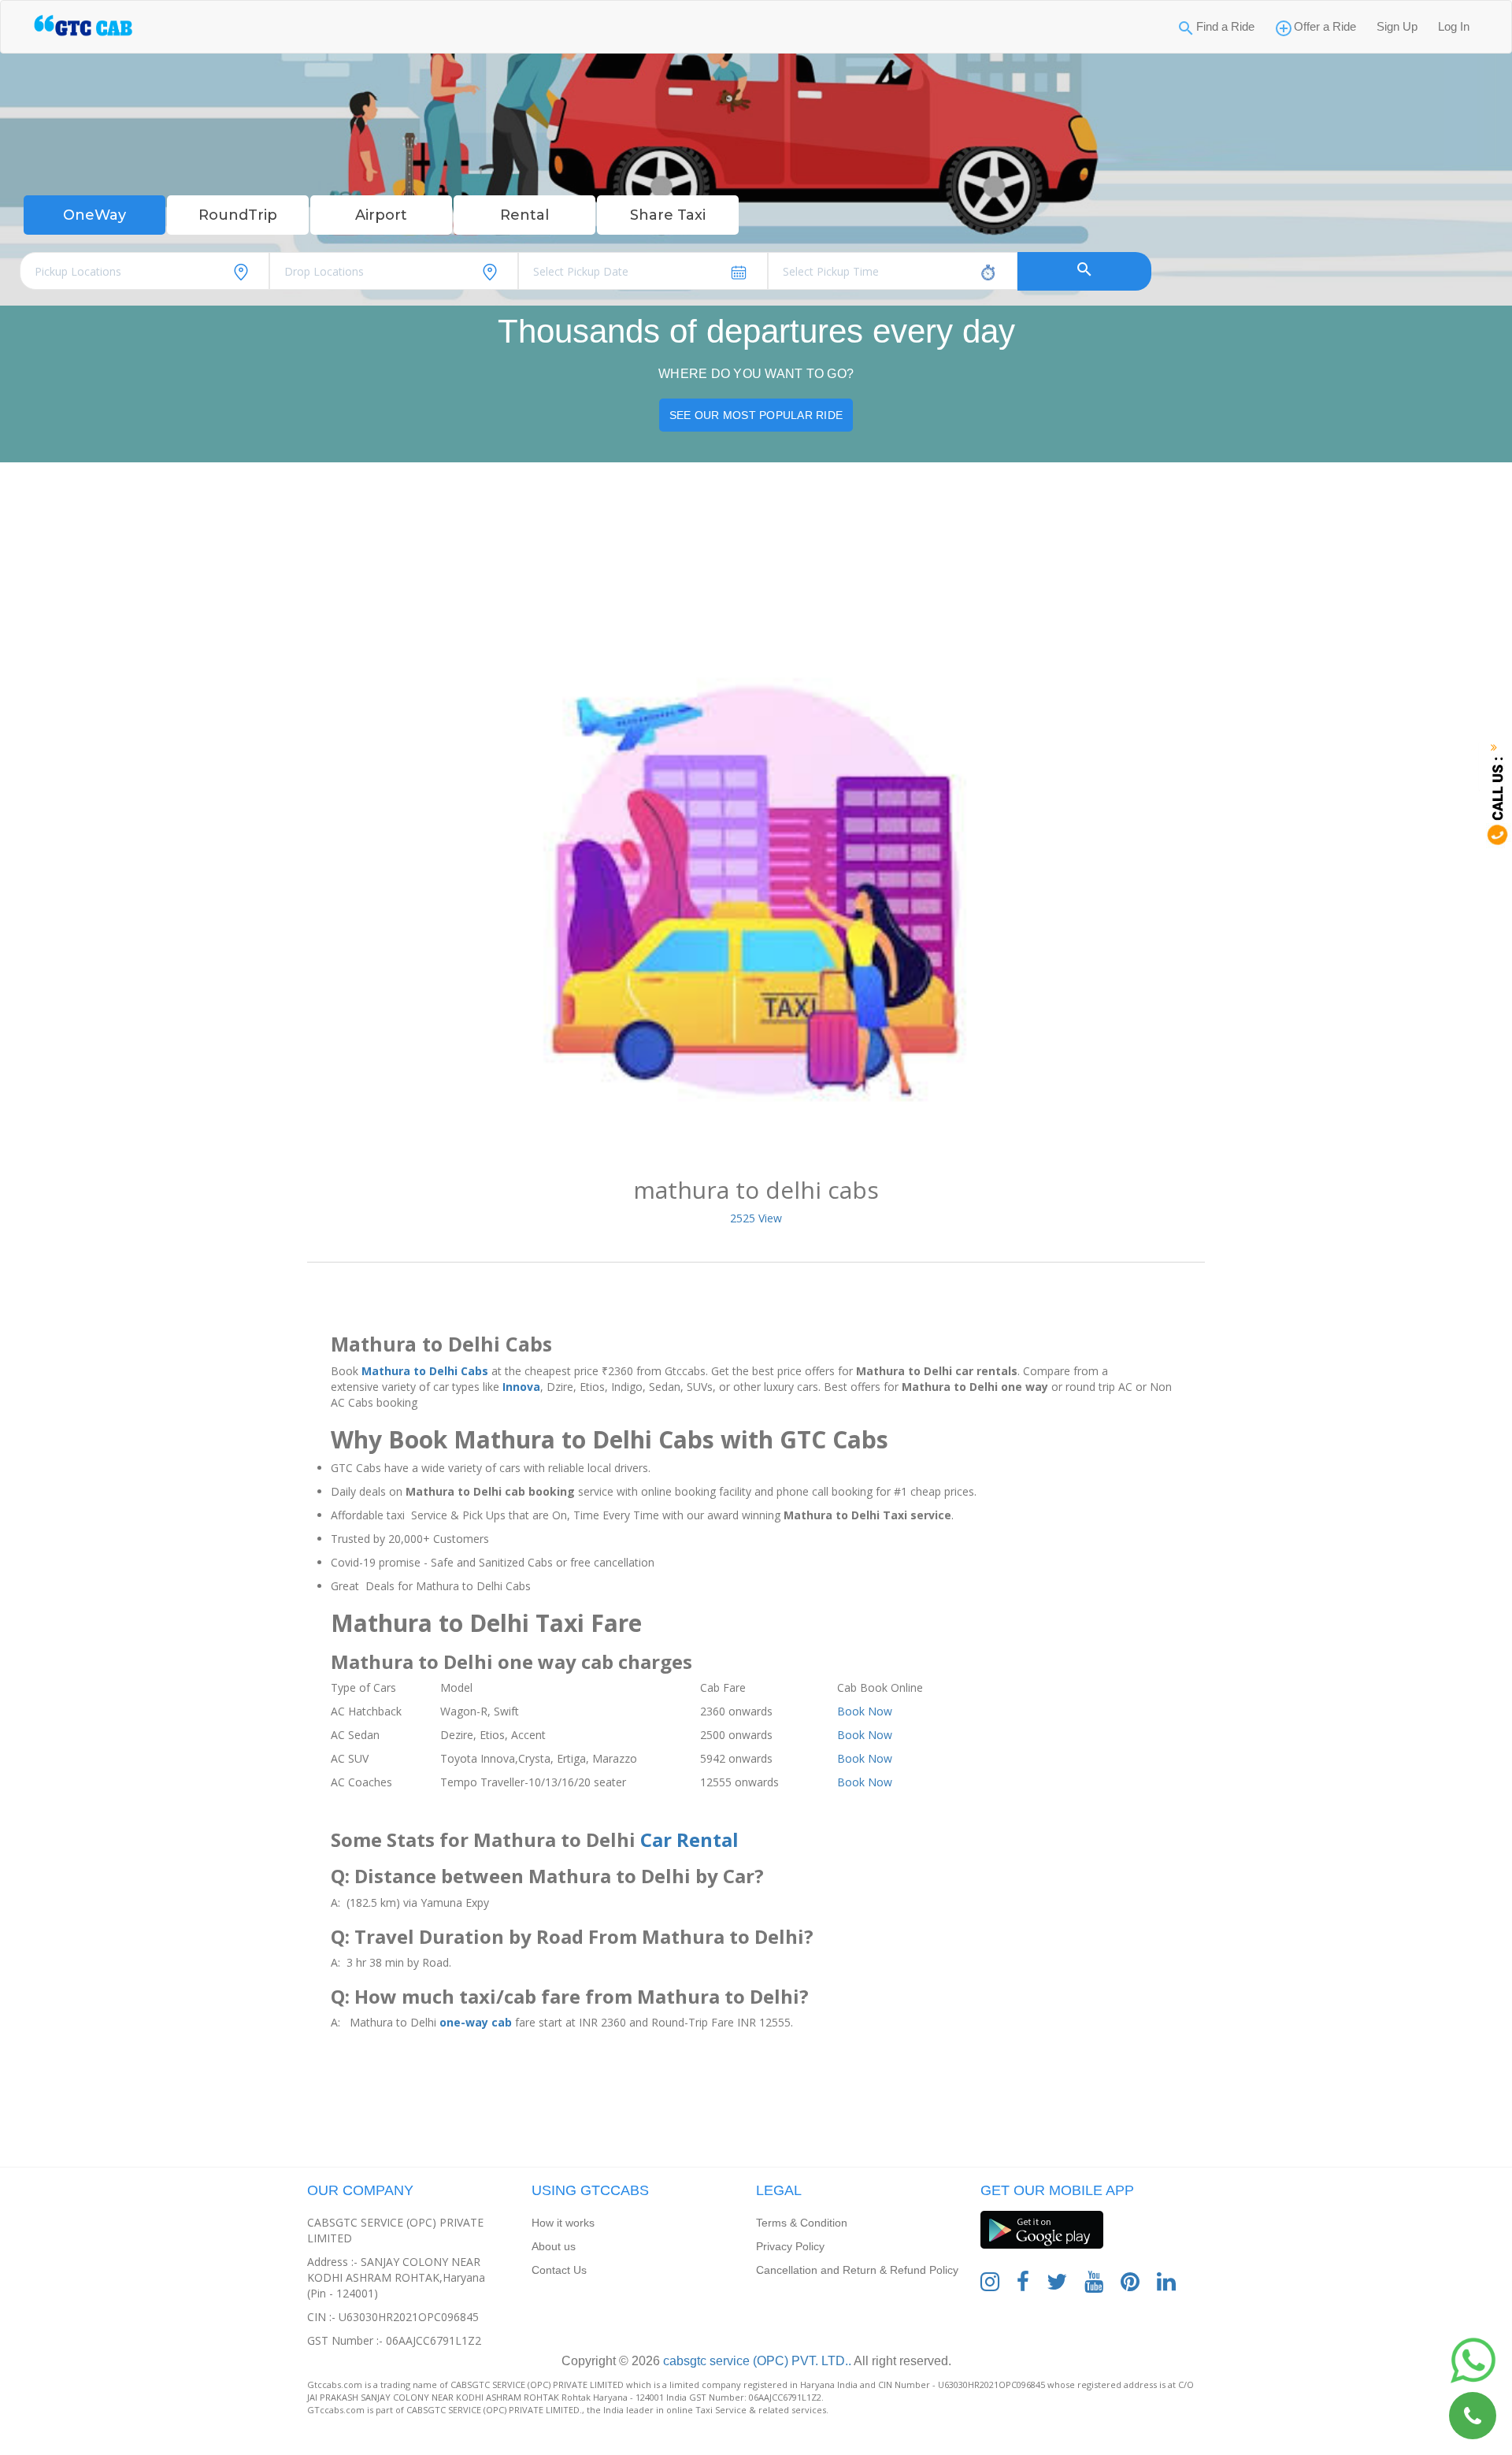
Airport (381, 215)
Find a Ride (1225, 26)
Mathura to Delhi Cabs (425, 1371)
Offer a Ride (1325, 26)
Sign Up (1397, 26)
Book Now (865, 1711)
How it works (563, 2223)
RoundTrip (238, 215)
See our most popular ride (756, 415)
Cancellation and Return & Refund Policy (857, 2270)
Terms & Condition (802, 2223)
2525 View (756, 1218)
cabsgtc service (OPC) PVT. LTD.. (756, 2361)
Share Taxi (668, 215)
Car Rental (689, 1839)
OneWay (94, 215)
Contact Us (559, 2270)
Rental (524, 215)
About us (554, 2246)
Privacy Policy (790, 2246)
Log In (1454, 26)
